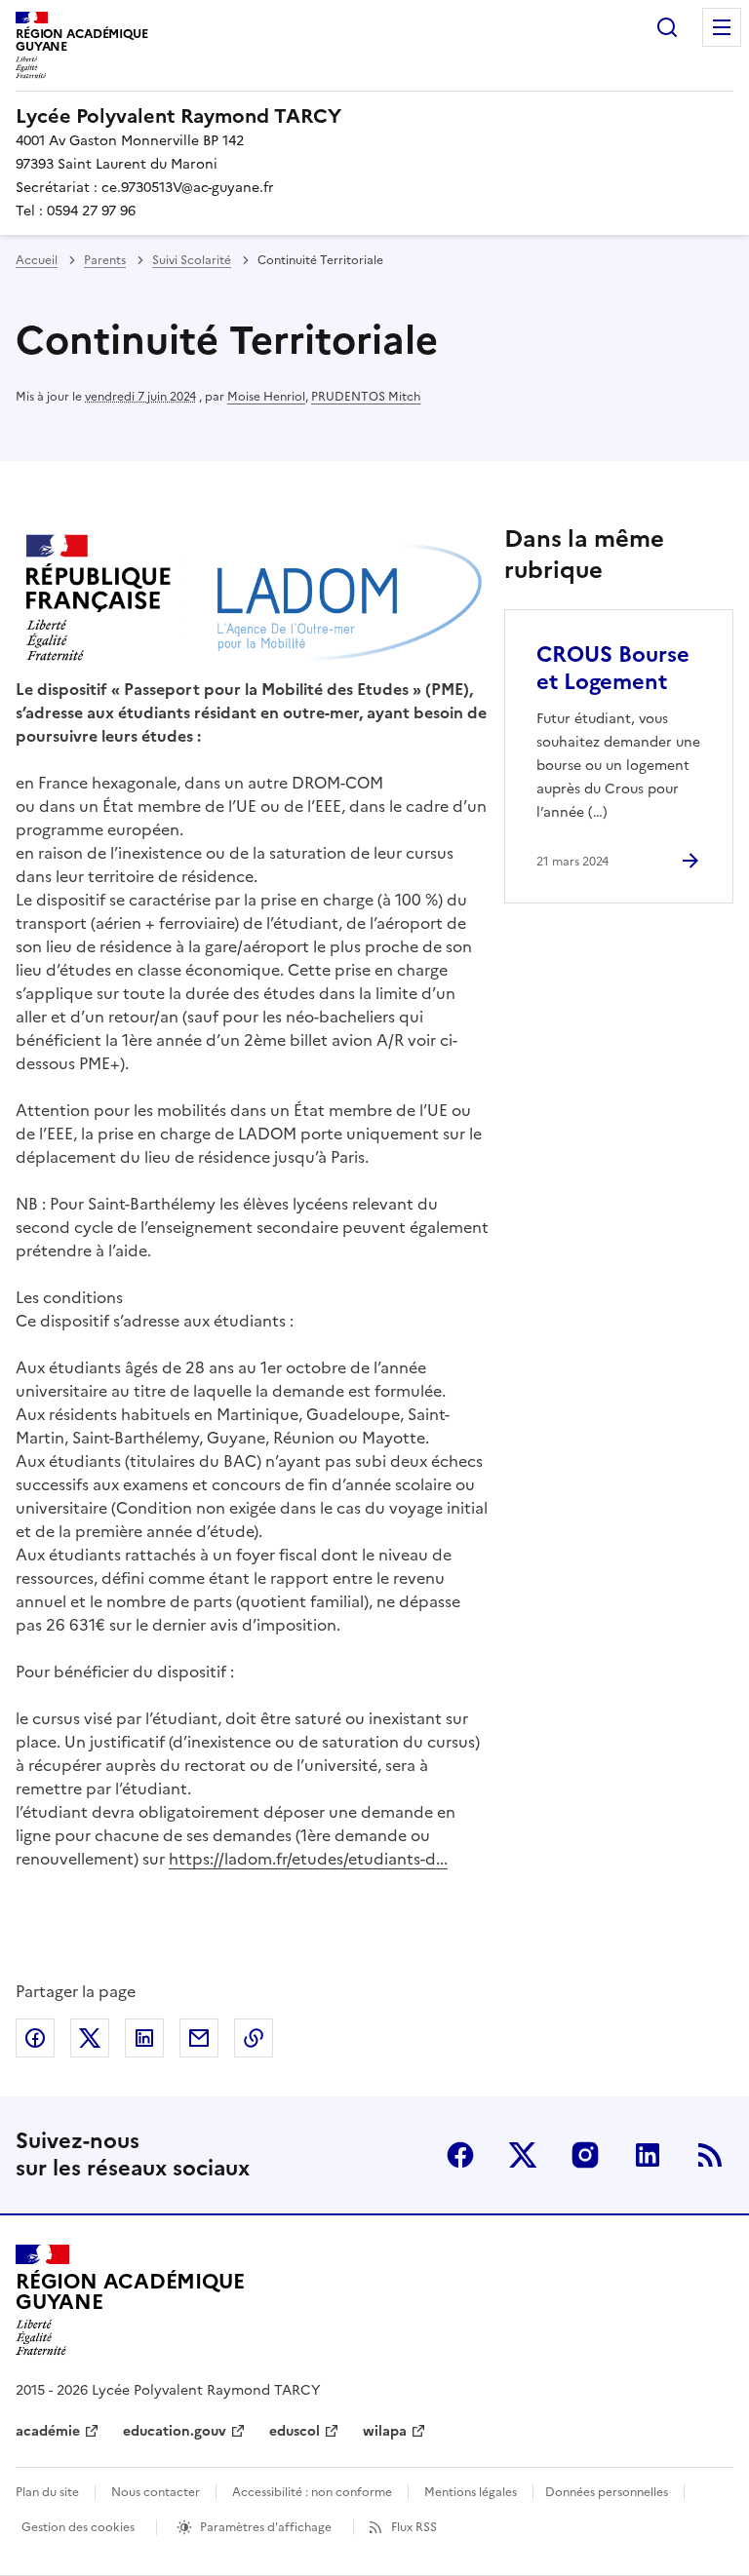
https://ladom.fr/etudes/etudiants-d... (308, 1859)
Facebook (460, 2155)
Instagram (585, 2155)
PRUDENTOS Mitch (366, 397)
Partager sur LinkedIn (144, 2038)
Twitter (523, 2155)
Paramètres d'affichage (266, 2527)
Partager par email (199, 2038)
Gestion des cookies (78, 2527)
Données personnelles (607, 2492)
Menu (722, 27)
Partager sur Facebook (35, 2038)
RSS (710, 2155)
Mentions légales (471, 2492)
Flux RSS (414, 2527)
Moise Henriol (266, 397)
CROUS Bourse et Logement (613, 668)
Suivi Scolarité (192, 260)
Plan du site (47, 2492)
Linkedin (648, 2155)
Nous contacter (156, 2492)
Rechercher (667, 27)
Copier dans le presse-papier (254, 2038)
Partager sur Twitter (90, 2038)
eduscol (295, 2431)
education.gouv (175, 2431)
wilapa (385, 2431)
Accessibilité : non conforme (312, 2492)
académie (48, 2431)
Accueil (37, 260)
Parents (105, 260)
